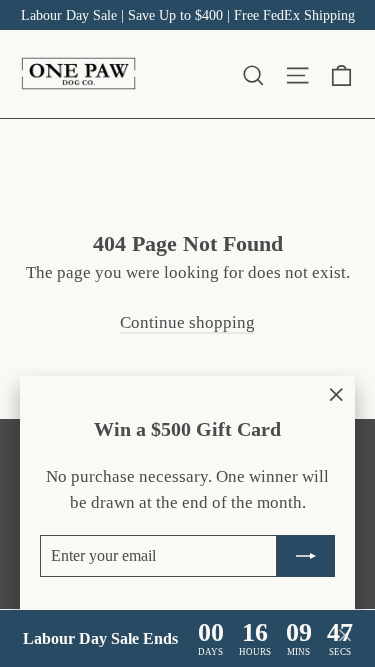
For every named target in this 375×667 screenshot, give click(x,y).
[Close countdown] (345, 639)
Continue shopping (187, 322)
